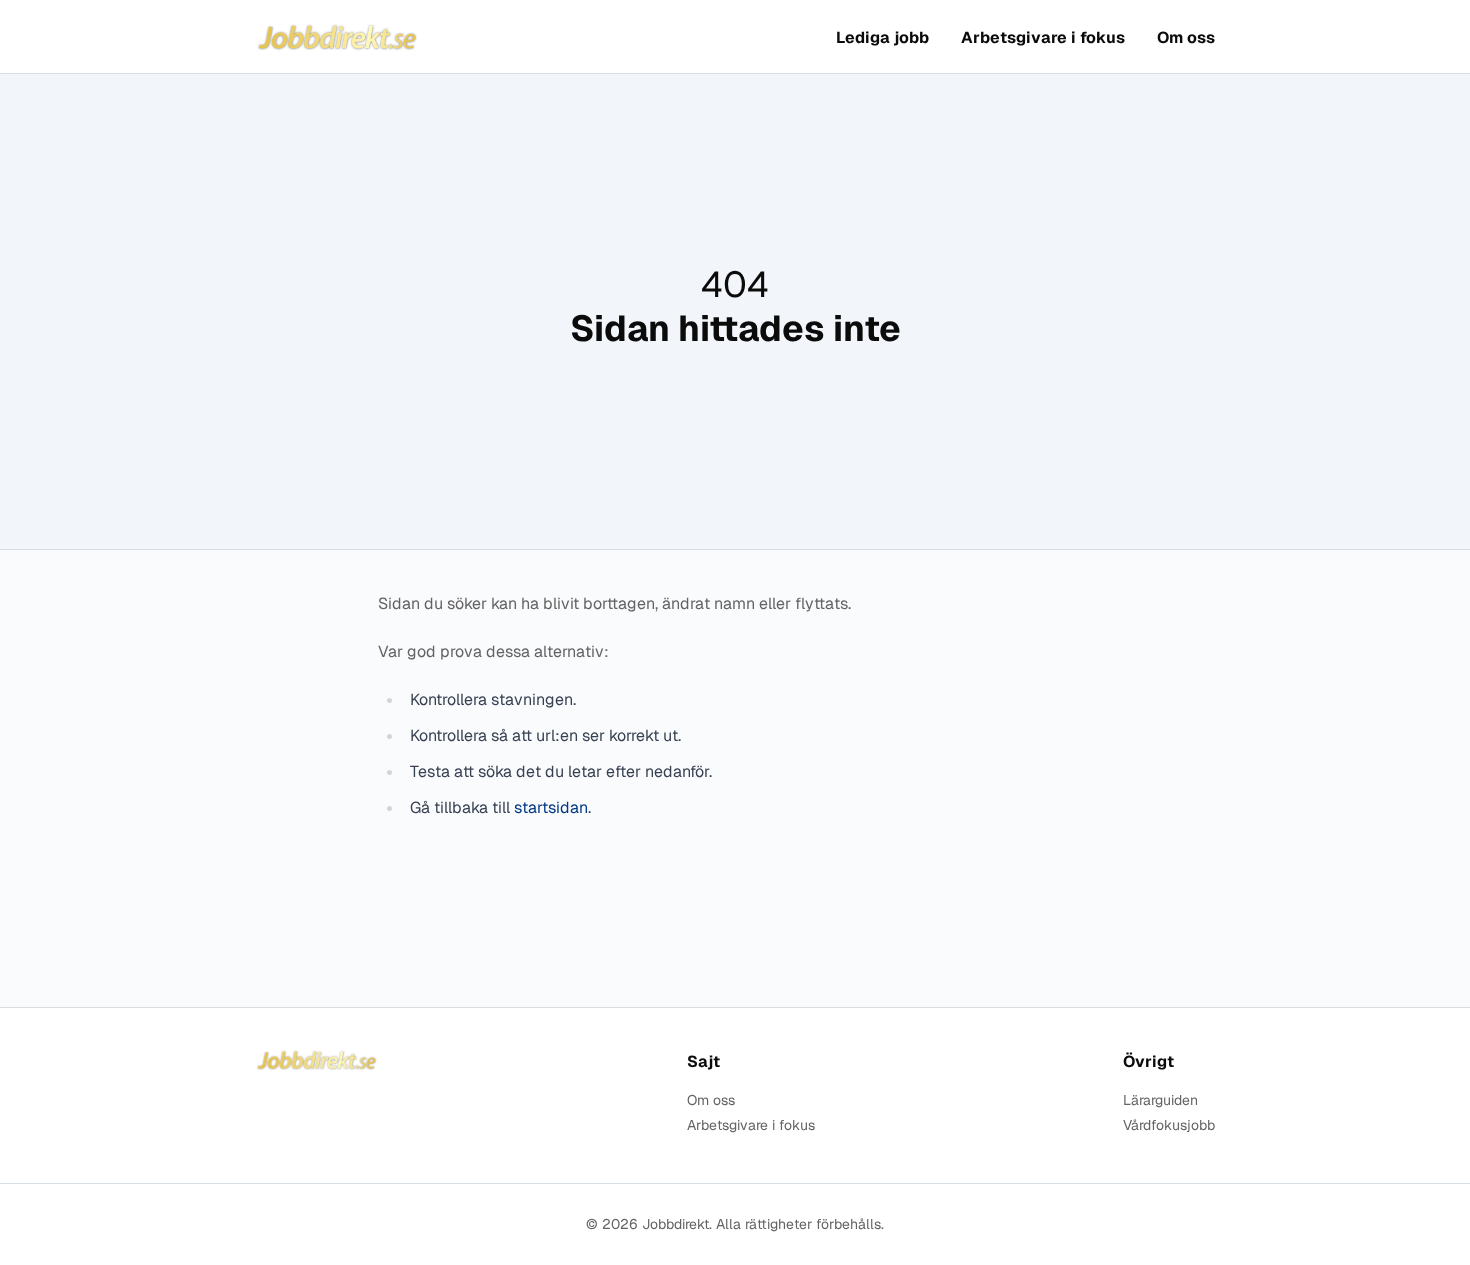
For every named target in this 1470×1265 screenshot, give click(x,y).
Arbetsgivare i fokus (1043, 37)
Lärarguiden (1160, 1100)
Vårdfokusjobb (1169, 1125)
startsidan (551, 807)
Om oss (1186, 37)
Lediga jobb (882, 37)
